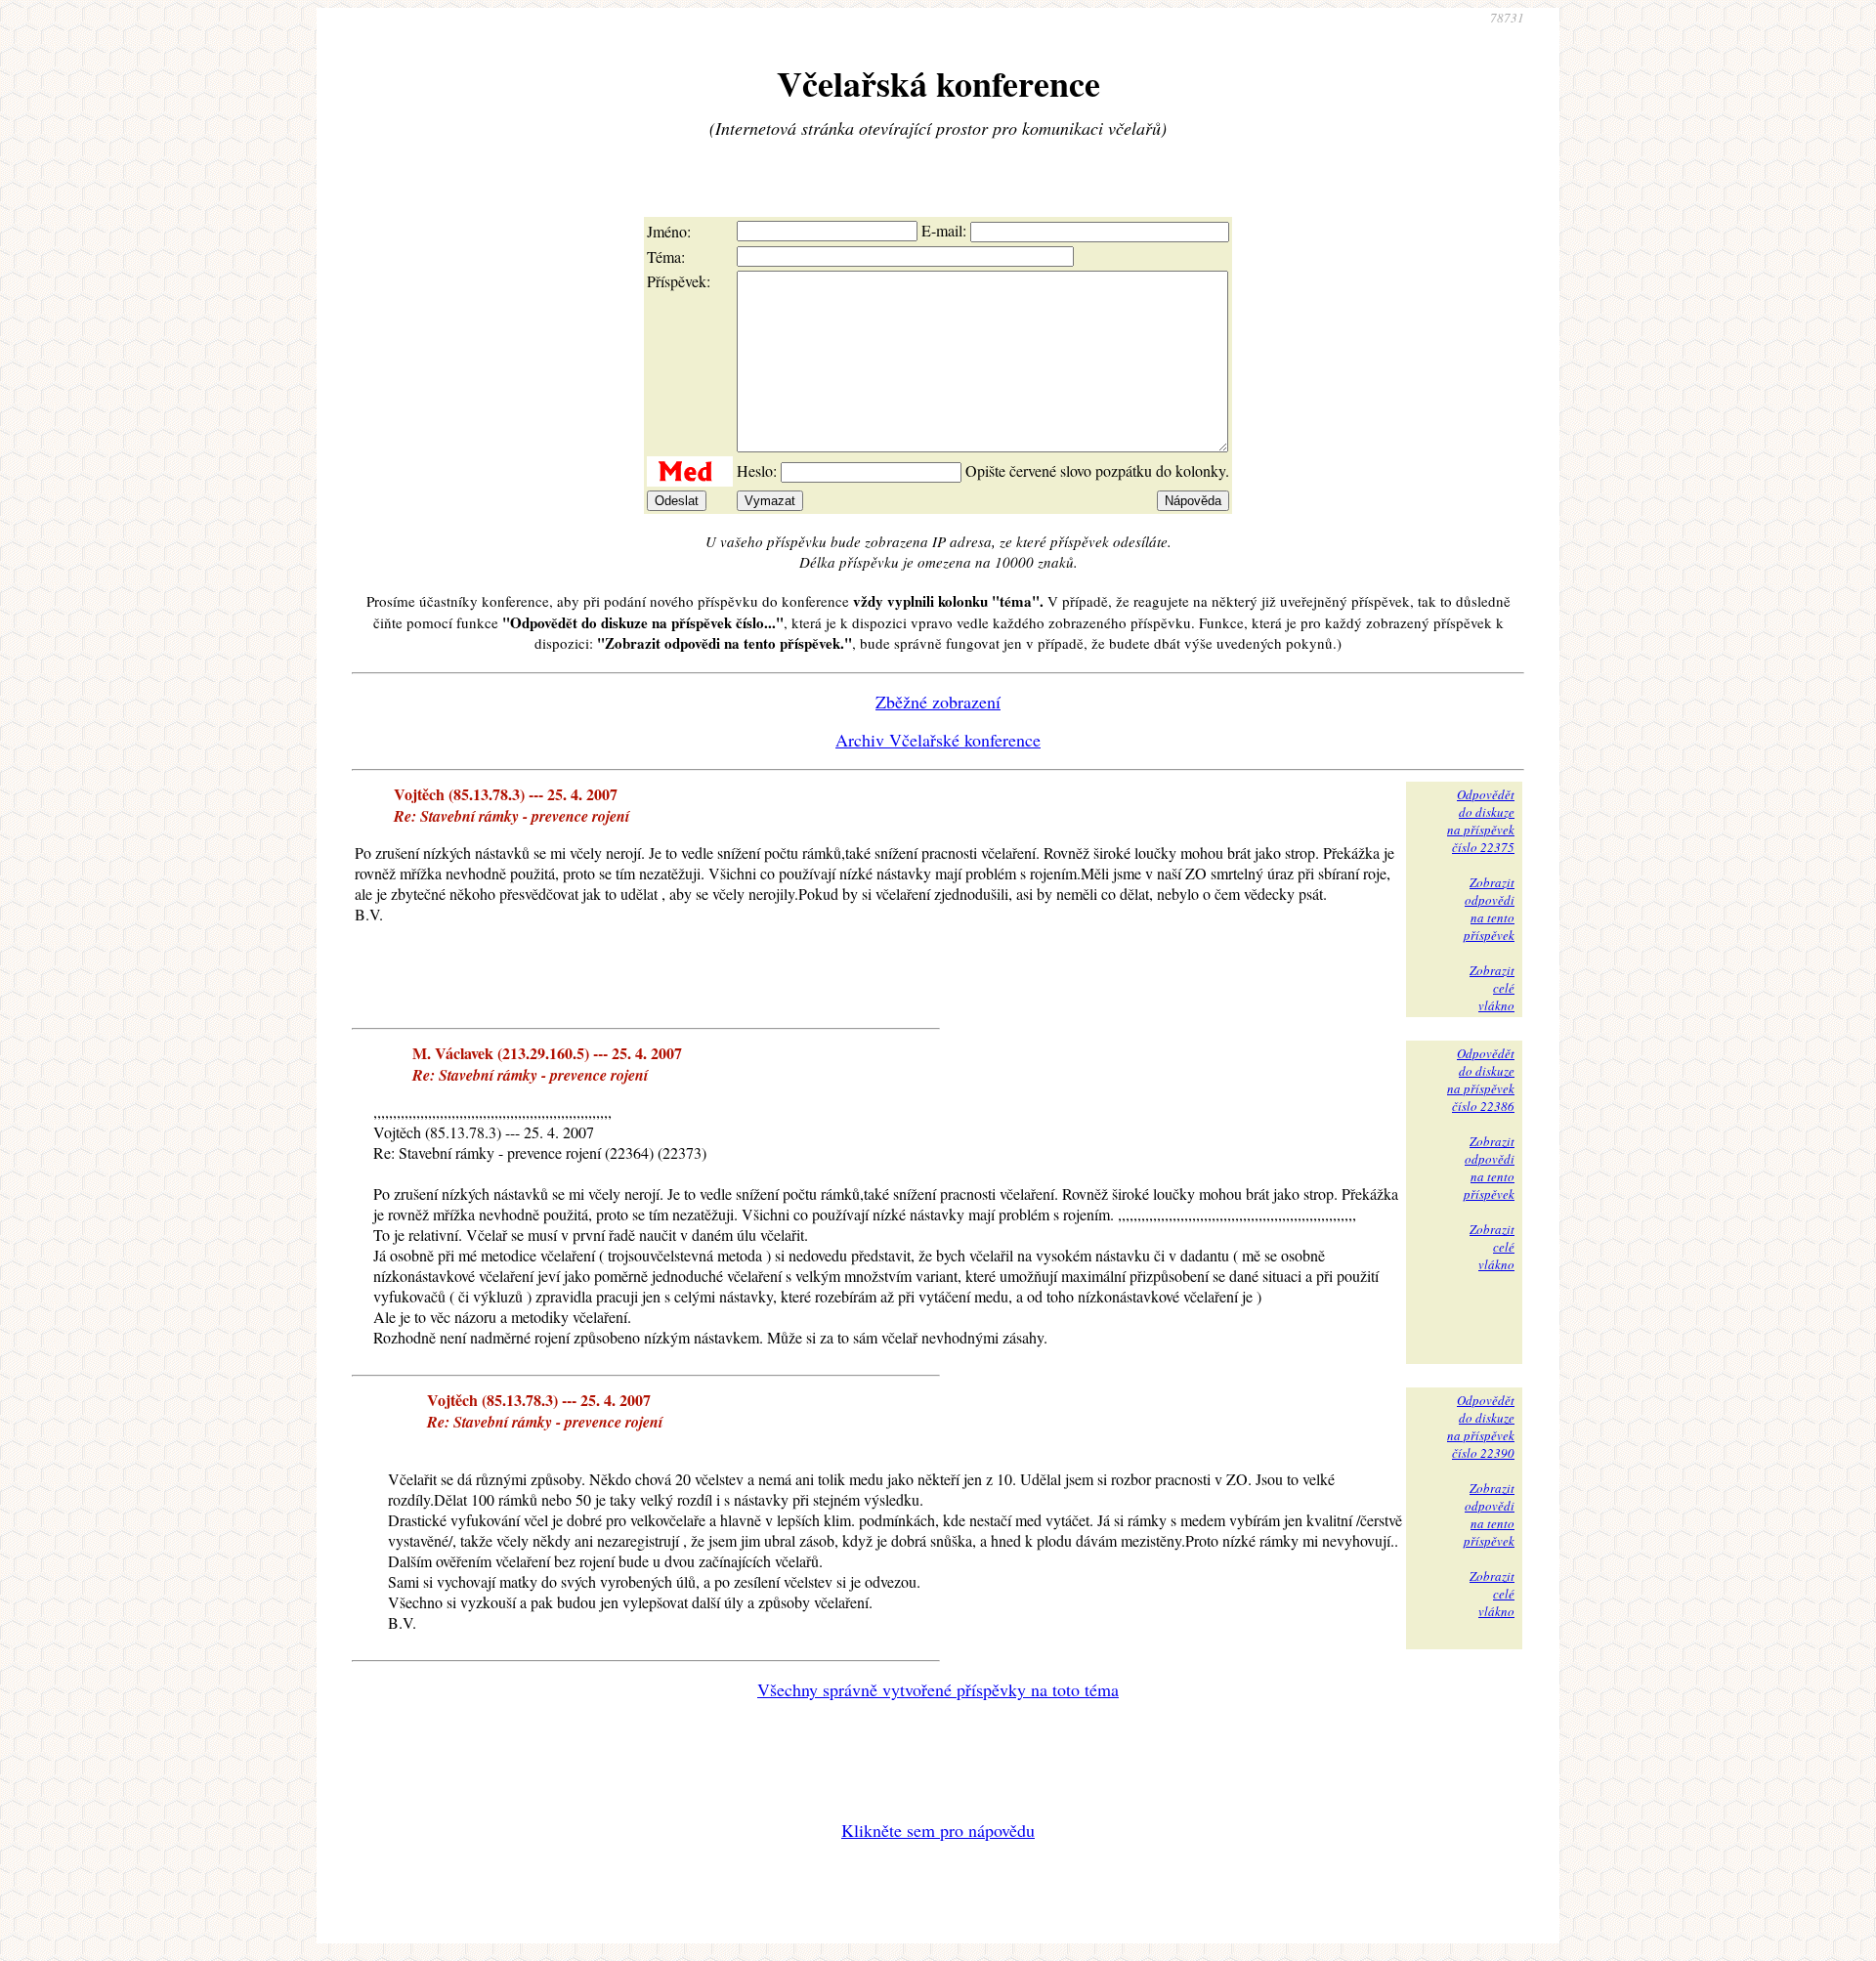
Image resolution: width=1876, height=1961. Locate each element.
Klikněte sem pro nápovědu (938, 1830)
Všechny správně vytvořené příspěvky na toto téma (938, 1689)
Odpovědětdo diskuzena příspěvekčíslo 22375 (1481, 821)
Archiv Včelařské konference (938, 740)
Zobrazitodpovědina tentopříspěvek (1489, 909)
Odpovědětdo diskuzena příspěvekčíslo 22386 (1481, 1080)
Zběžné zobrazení (938, 702)
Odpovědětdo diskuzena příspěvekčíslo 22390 (1481, 1427)
